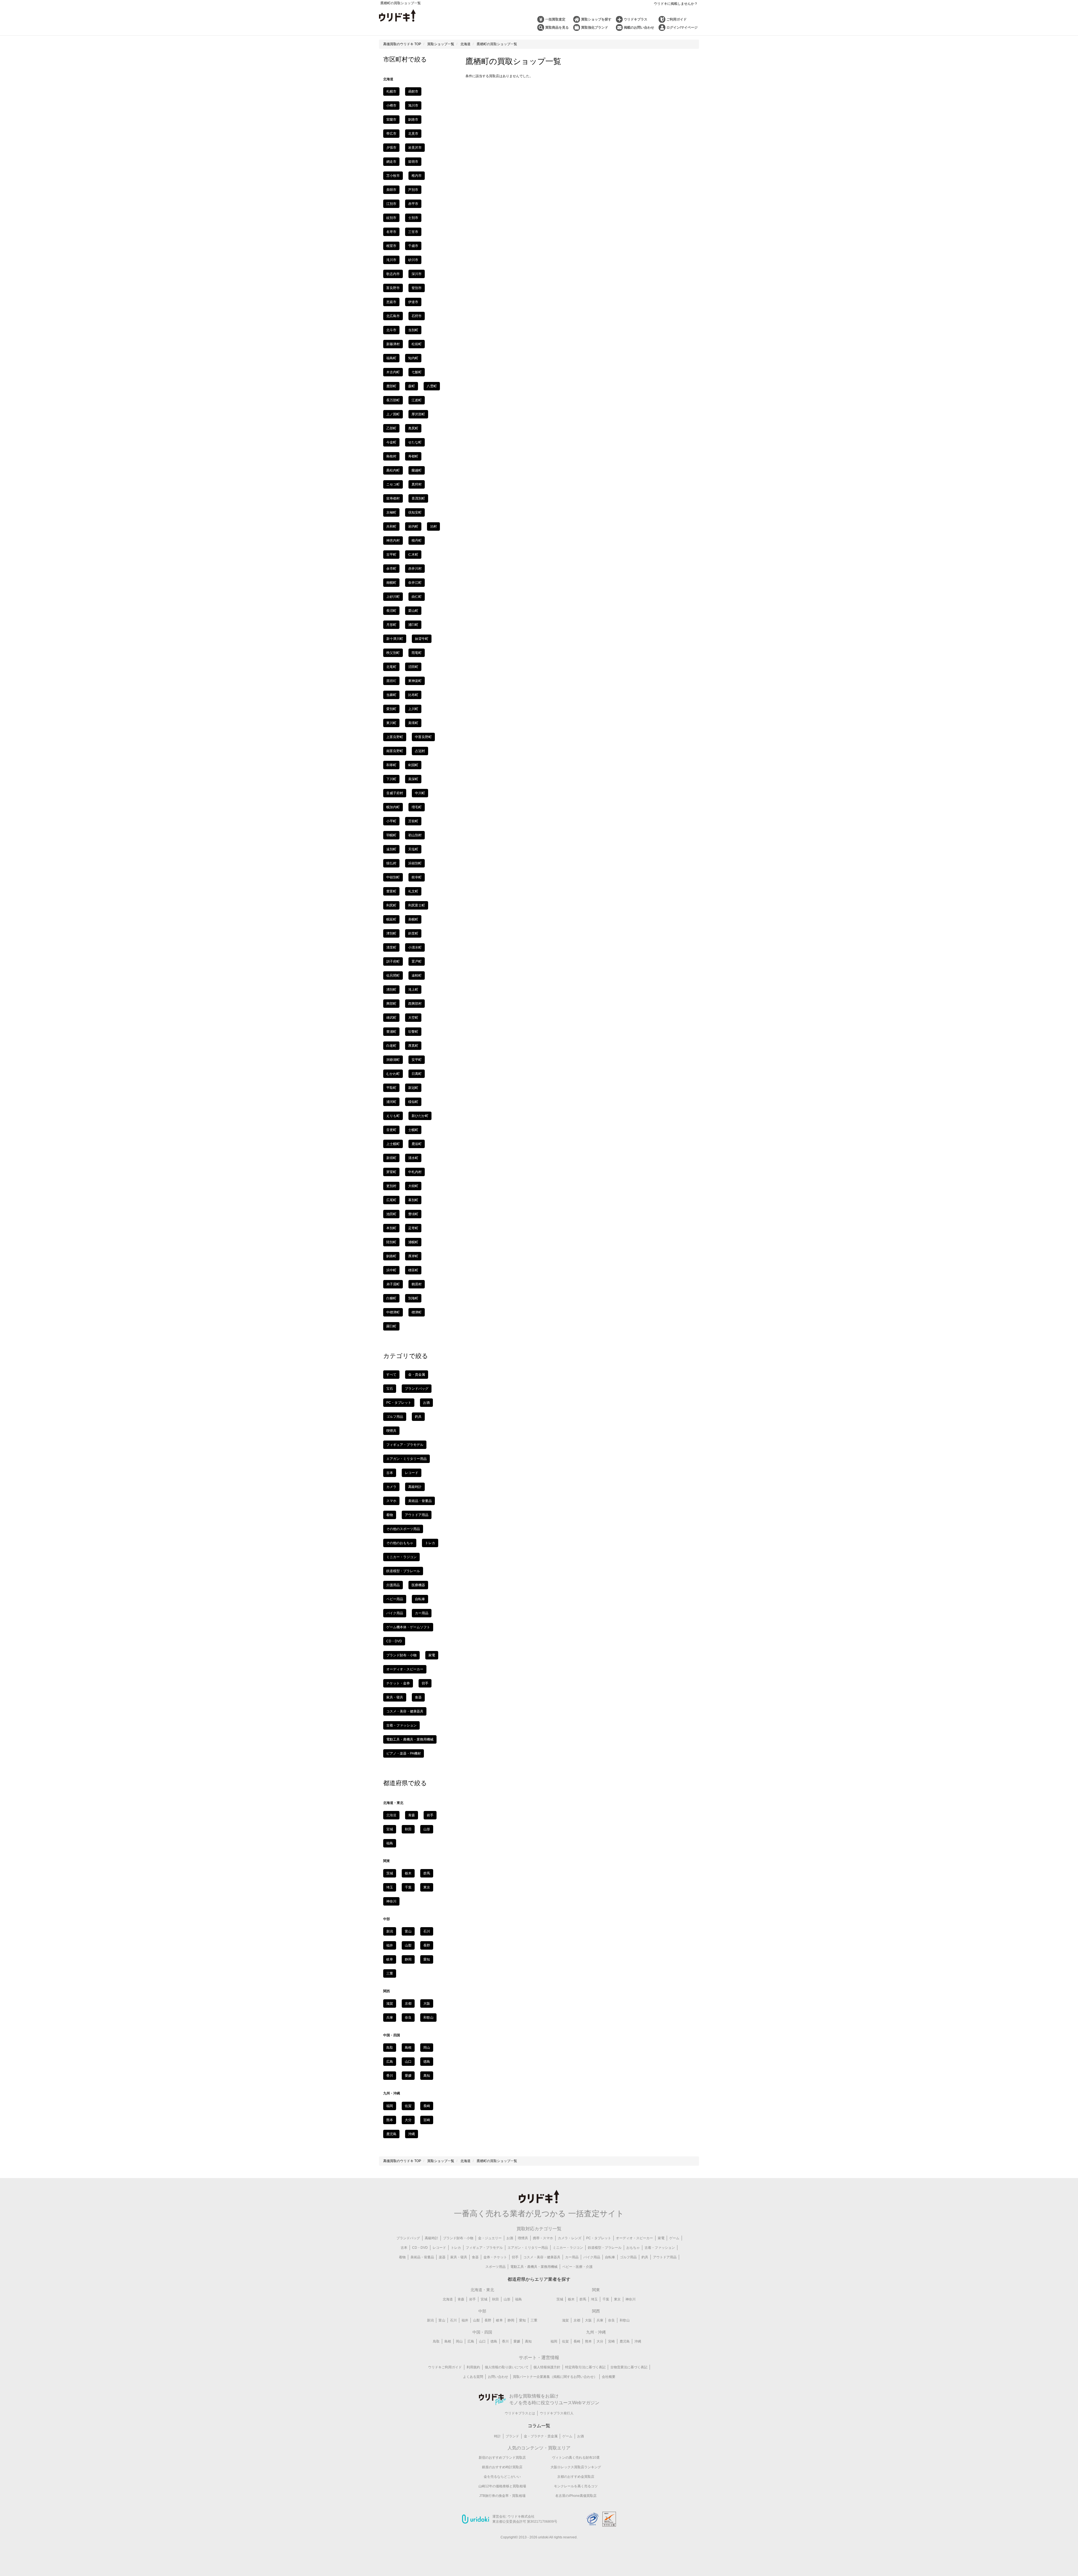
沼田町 (413, 667)
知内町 (413, 358)
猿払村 (391, 863)
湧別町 (391, 990)
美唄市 (391, 190)
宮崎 (427, 2120)
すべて (391, 1375)
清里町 (391, 947)
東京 (427, 1887)
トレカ (430, 1543)
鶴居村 (417, 1284)
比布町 (413, 695)
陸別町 (391, 1242)
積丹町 (417, 541)
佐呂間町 (393, 976)
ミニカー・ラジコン (401, 1557)
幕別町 (413, 1200)
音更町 (391, 1130)
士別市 (413, 218)
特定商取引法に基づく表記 (585, 2367)
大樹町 (413, 1186)
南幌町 (391, 583)
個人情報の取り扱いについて (507, 2367)
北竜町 (391, 667)
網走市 (391, 162)
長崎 (427, 2106)
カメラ (391, 1487)
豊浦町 (391, 1032)
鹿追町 (417, 1144)
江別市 (391, 204)
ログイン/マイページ (682, 28)
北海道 (448, 2299)
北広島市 (393, 316)
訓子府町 (393, 961)
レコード (412, 1473)
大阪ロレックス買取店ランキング (576, 2467)
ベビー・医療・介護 (577, 2267)
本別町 (391, 1228)
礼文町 (413, 891)
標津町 (417, 1312)
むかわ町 (393, 1074)
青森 (412, 1815)
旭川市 (413, 106)
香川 (390, 2076)
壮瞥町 (413, 1032)
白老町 (391, 1046)
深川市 (417, 274)
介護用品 (393, 1585)
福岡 (390, 2106)
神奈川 (391, 1901)
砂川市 (413, 260)
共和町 (391, 526)
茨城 (390, 1873)
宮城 (390, 1829)
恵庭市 (391, 302)
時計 (497, 2436)
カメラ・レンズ (570, 2238)
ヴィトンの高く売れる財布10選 (576, 2458)
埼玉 (390, 1887)
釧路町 (391, 1256)
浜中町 (391, 1270)
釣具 (418, 1417)
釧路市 (413, 120)
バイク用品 (395, 1613)
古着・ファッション (401, 1725)
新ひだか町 (420, 1116)
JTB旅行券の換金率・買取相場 (502, 2496)
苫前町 (413, 821)
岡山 (427, 2048)
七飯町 (417, 372)
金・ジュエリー (490, 2238)
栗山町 (413, 611)
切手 (425, 1683)
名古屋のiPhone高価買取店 (576, 2496)
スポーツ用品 (495, 2267)
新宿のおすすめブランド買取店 (502, 2458)
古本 (390, 1473)
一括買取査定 (555, 19)
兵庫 (390, 2018)
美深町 (413, 779)
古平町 (391, 555)
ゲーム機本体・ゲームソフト (408, 1627)
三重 (390, 1973)
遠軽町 (417, 976)
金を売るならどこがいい (502, 2477)
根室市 (391, 246)
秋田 (408, 1829)
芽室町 (391, 1172)
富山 (408, 1931)
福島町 (391, 358)
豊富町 (391, 891)
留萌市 (413, 162)
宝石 (390, 1389)
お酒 (426, 1403)
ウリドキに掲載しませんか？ (676, 4)
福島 (390, 1843)
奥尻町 (413, 428)
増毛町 (417, 807)
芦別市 (413, 190)
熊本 (390, 2120)
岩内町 (413, 526)
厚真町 (413, 1046)
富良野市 (393, 288)
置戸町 (417, 961)
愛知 (427, 1959)
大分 (408, 2120)
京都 (408, 2003)
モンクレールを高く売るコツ (576, 2486)
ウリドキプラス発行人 (557, 2413)
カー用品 (422, 1613)
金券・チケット (495, 2257)
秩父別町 (393, 653)
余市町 (391, 569)
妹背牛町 (422, 639)
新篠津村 (393, 344)
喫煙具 (391, 1431)
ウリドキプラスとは (520, 2413)
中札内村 (415, 1172)
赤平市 (413, 204)
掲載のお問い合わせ (639, 28)
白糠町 (391, 1298)
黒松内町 (393, 470)
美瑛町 (413, 723)
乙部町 (391, 428)
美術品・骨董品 (420, 1501)
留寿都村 (393, 498)
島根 (408, 2048)
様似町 (413, 1102)
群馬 (427, 1873)
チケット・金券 (398, 1683)
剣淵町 (413, 765)
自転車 (420, 1599)
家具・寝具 (395, 1697)
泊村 (433, 526)
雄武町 (391, 1018)
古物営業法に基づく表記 (629, 2367)
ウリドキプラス (636, 19)
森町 (412, 386)
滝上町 (413, 990)
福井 (390, 1945)
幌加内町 (393, 807)
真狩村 (417, 484)
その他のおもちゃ (400, 1543)
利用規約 (473, 2367)
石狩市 (417, 316)
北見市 (413, 134)
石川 (427, 1931)
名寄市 (391, 232)
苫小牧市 (393, 176)
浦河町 (391, 1102)
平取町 (391, 1088)
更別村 (391, 1186)
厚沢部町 (418, 414)
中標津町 (393, 1312)
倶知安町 (415, 512)
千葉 (408, 1887)
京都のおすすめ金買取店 (576, 2477)
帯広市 (391, 134)
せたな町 (415, 442)
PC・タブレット (399, 1403)
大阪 (427, 2003)
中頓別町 (393, 877)
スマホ (391, 1501)
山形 (427, 1829)
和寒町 (391, 765)
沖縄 (412, 2134)
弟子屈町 (393, 1284)
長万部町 (393, 400)
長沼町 (391, 611)
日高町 (417, 1074)
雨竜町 (417, 653)
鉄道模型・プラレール (403, 1571)
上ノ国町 (393, 414)
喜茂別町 (418, 498)
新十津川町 (395, 639)
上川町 (413, 709)
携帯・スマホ (543, 2238)
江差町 (417, 400)
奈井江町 (415, 583)
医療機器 (418, 1585)
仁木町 (413, 555)
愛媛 (408, 2076)
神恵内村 (393, 541)
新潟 (390, 1931)
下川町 (391, 779)
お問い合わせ (498, 2377)
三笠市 (413, 232)
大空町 (413, 1018)
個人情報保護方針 (547, 2367)
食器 (418, 1697)
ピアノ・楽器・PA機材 (404, 1753)
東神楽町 (415, 681)
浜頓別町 (415, 863)
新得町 (391, 1158)
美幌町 (413, 919)
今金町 (391, 442)
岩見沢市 (415, 148)
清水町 (413, 1158)
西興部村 (415, 1004)
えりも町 (393, 1116)
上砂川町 (393, 597)
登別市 (417, 288)
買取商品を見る (557, 28)
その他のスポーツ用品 (403, 1529)
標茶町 (413, 1270)
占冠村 (420, 751)
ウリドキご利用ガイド (445, 2367)
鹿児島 (391, 2134)
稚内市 (417, 176)
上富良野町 (395, 737)
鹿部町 (391, 386)
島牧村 (391, 456)
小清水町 (415, 947)
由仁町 (417, 597)
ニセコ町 (393, 484)
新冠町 (413, 1088)
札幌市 (391, 91)
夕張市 (391, 148)
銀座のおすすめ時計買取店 (502, 2467)
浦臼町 (413, 625)
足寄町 (413, 1228)
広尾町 (391, 1200)
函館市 (413, 91)
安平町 (417, 1060)
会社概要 (609, 2377)
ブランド (512, 2436)
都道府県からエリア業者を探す (539, 2279)
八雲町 (432, 386)
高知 (427, 2076)
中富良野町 (423, 737)
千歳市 (413, 246)
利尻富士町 (417, 905)
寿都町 (413, 456)
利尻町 (391, 905)
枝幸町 (417, 877)
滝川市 (391, 260)
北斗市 (391, 330)
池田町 (391, 1214)
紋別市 (391, 218)
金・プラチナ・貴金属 (541, 2436)
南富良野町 (395, 751)
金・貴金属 (417, 1375)
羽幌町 (391, 835)
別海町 (413, 1298)
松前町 (417, 344)
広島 (390, 2062)
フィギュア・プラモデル (405, 1445)
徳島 (427, 2062)
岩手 (430, 1815)
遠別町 (391, 849)
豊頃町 (413, 1214)
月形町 (391, 625)
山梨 (408, 1945)
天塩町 (413, 849)
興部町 (391, 1004)
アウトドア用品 (417, 1515)
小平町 (391, 821)
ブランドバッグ (417, 1389)
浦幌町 (413, 1242)
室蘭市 (391, 120)
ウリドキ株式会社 (521, 2517)
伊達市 (413, 302)
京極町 (391, 512)
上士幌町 (393, 1144)
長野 (427, 1945)
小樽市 (391, 106)
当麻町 (391, 695)
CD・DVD (394, 1641)
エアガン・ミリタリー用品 (406, 1459)
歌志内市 (393, 274)
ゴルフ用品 (395, 1417)
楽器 (442, 2257)
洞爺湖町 (393, 1060)
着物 (390, 1515)
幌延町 (391, 919)
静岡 (408, 1959)
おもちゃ (633, 2248)
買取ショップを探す (596, 19)
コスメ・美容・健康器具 (405, 1711)
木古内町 (393, 372)
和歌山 (428, 2018)
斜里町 (413, 933)
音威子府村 (395, 793)
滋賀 (390, 2003)
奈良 (408, 2018)
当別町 (413, 330)
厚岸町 (413, 1256)
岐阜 (390, 1959)
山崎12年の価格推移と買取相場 (502, 2486)
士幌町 (413, 1130)
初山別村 (415, 835)
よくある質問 (473, 2377)
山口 (408, 2062)
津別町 (391, 933)
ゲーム (674, 2238)
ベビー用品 (395, 1599)
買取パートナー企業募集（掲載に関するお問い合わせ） (555, 2377)
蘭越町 (417, 470)
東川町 (391, 723)
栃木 (408, 1873)
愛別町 (391, 709)
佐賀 (408, 2106)
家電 (432, 1655)
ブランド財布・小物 (401, 1655)
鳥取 (390, 2048)
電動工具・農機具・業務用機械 (410, 1739)
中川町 (420, 793)
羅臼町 (391, 1326)
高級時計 (415, 1487)
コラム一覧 (539, 2426)
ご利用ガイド (677, 19)
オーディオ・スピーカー (405, 1669)
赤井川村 (415, 569)
